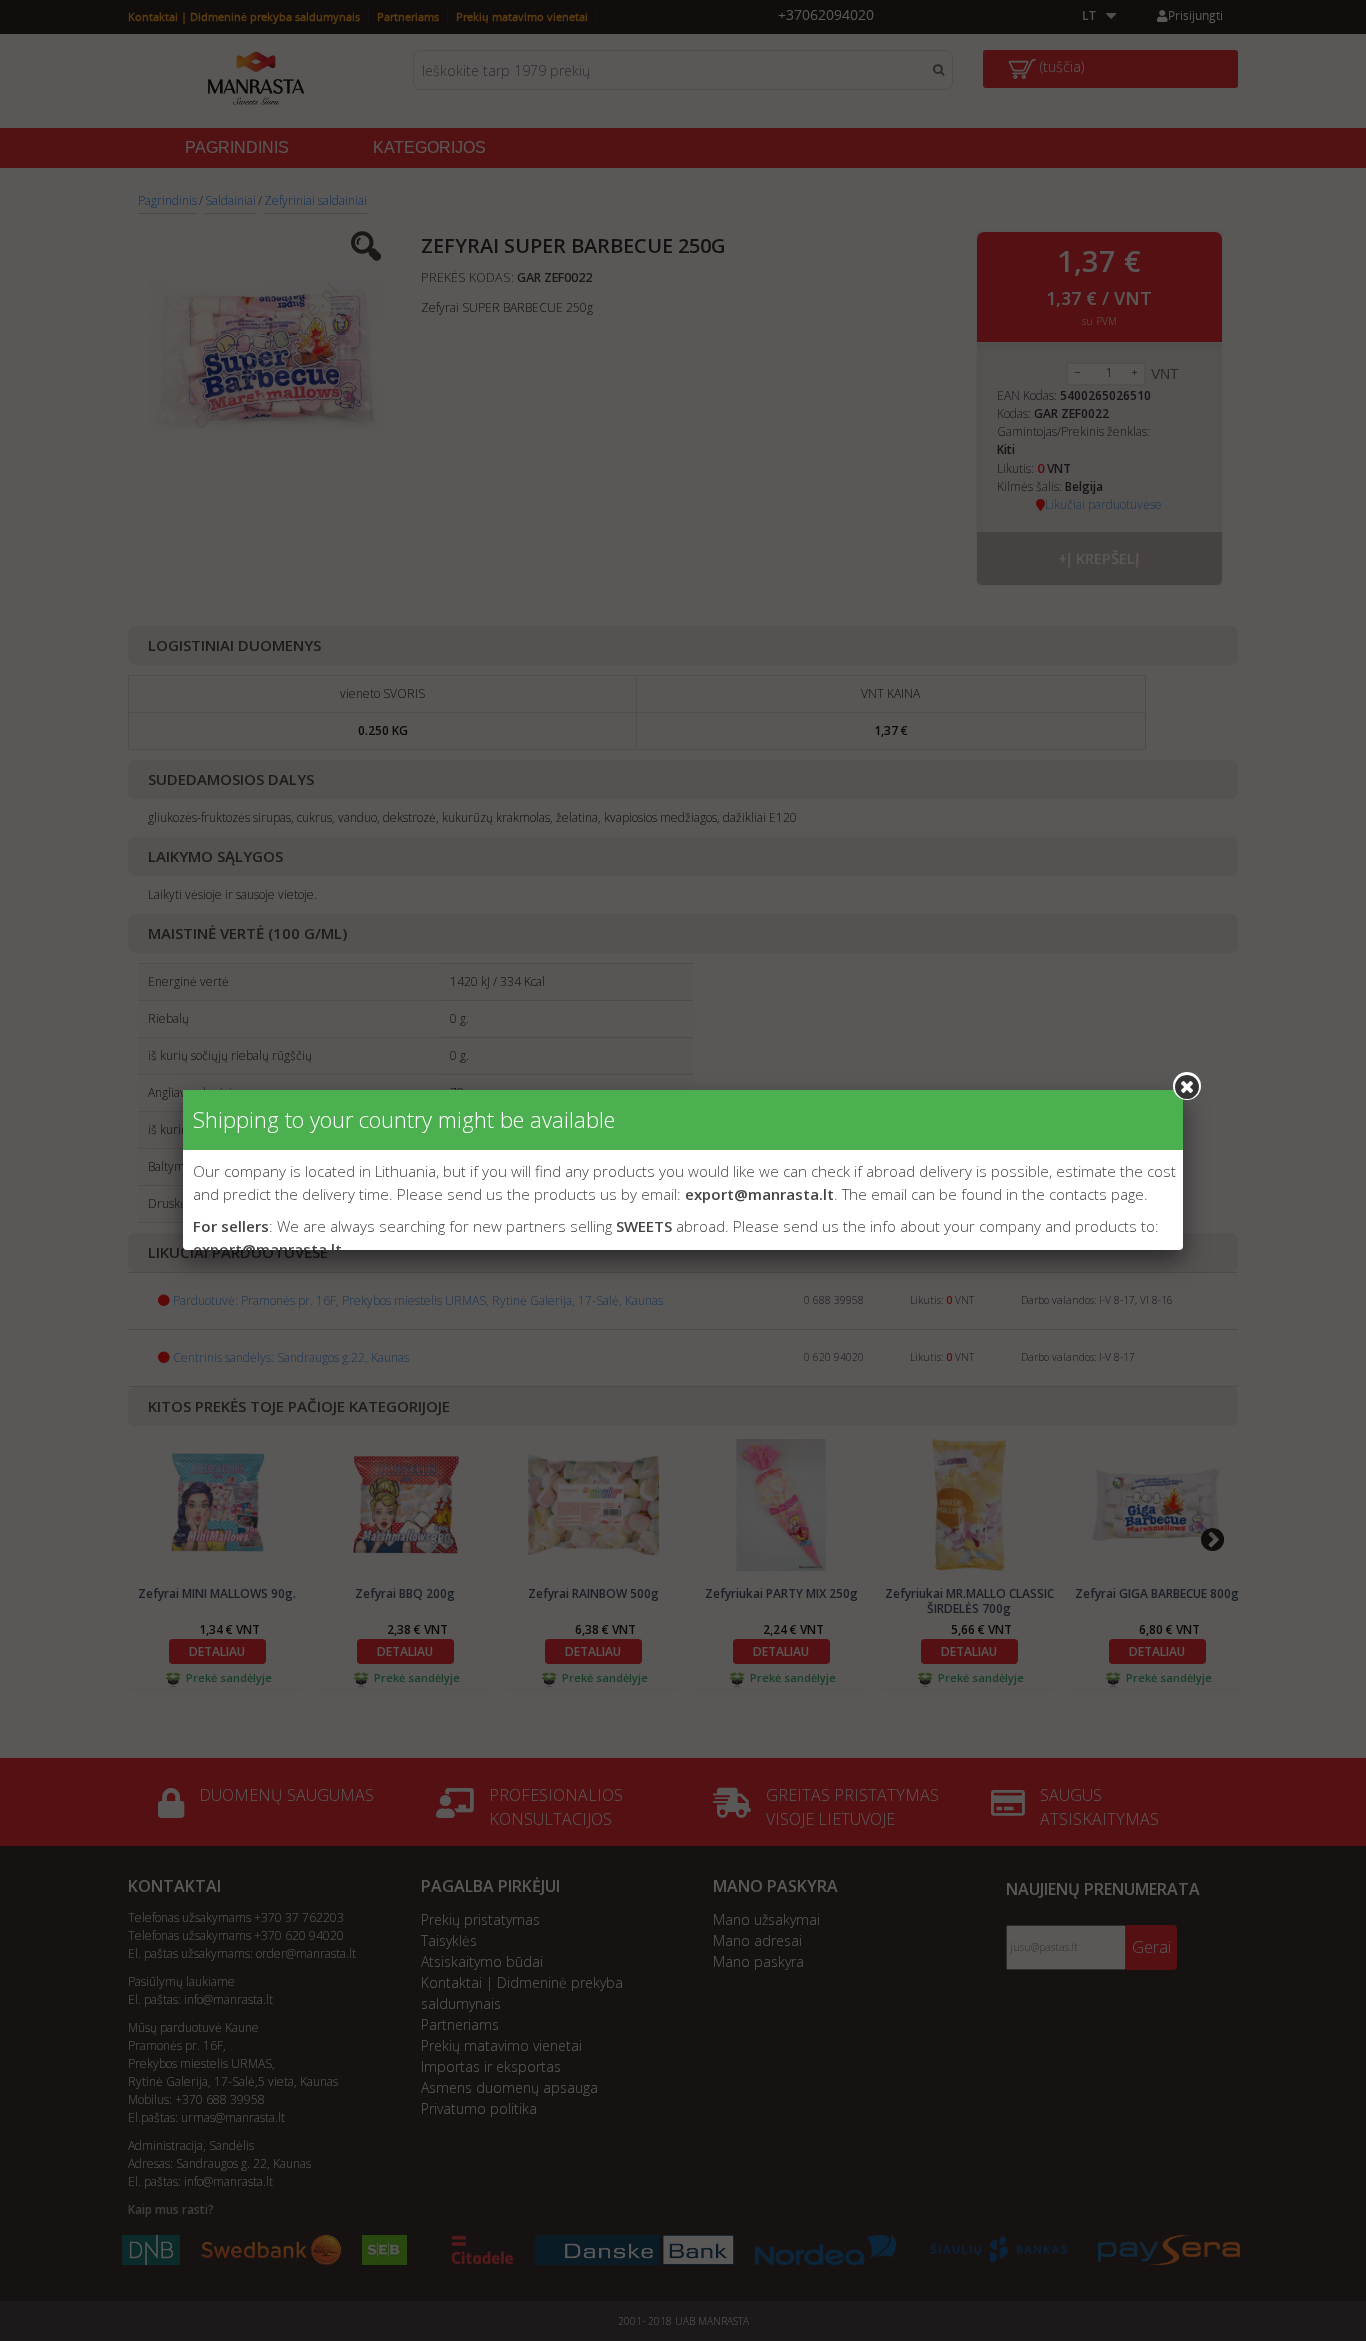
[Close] (1187, 1086)
